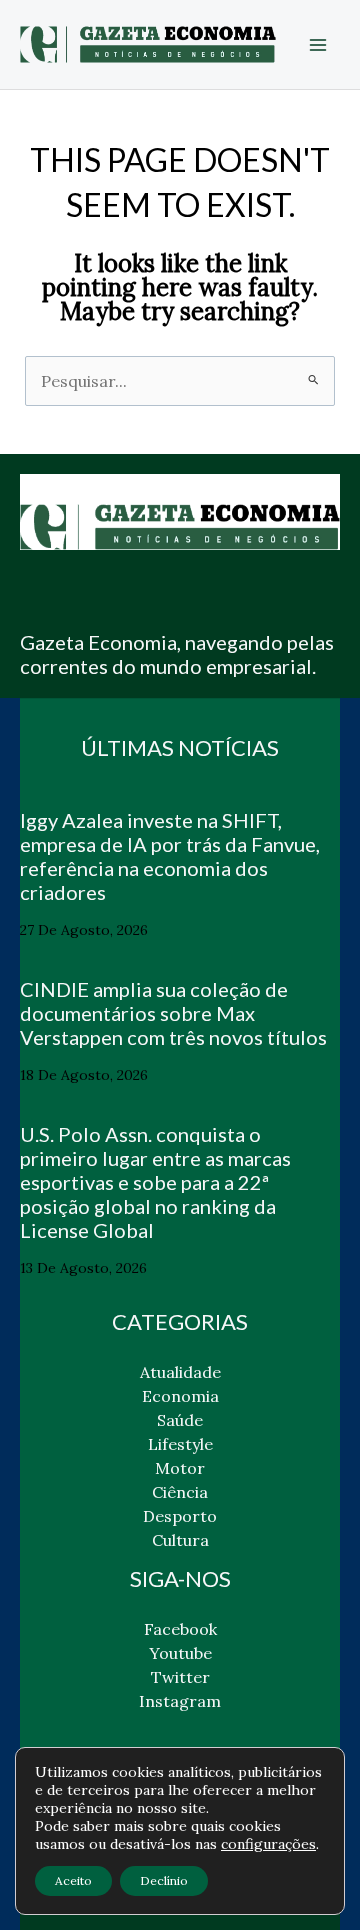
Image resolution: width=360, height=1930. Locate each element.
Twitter (180, 1677)
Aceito (73, 1880)
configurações (268, 1844)
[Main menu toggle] (318, 45)
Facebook (180, 1629)
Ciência (180, 1492)
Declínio (164, 1880)
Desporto (180, 1516)
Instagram (180, 1701)
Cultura (180, 1540)
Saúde (180, 1420)
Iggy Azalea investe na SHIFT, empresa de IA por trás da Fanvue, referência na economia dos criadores (170, 856)
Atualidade (180, 1372)
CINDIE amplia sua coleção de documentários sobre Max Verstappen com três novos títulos (173, 1013)
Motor (180, 1468)
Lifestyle (180, 1444)
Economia (180, 1396)
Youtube (180, 1653)
